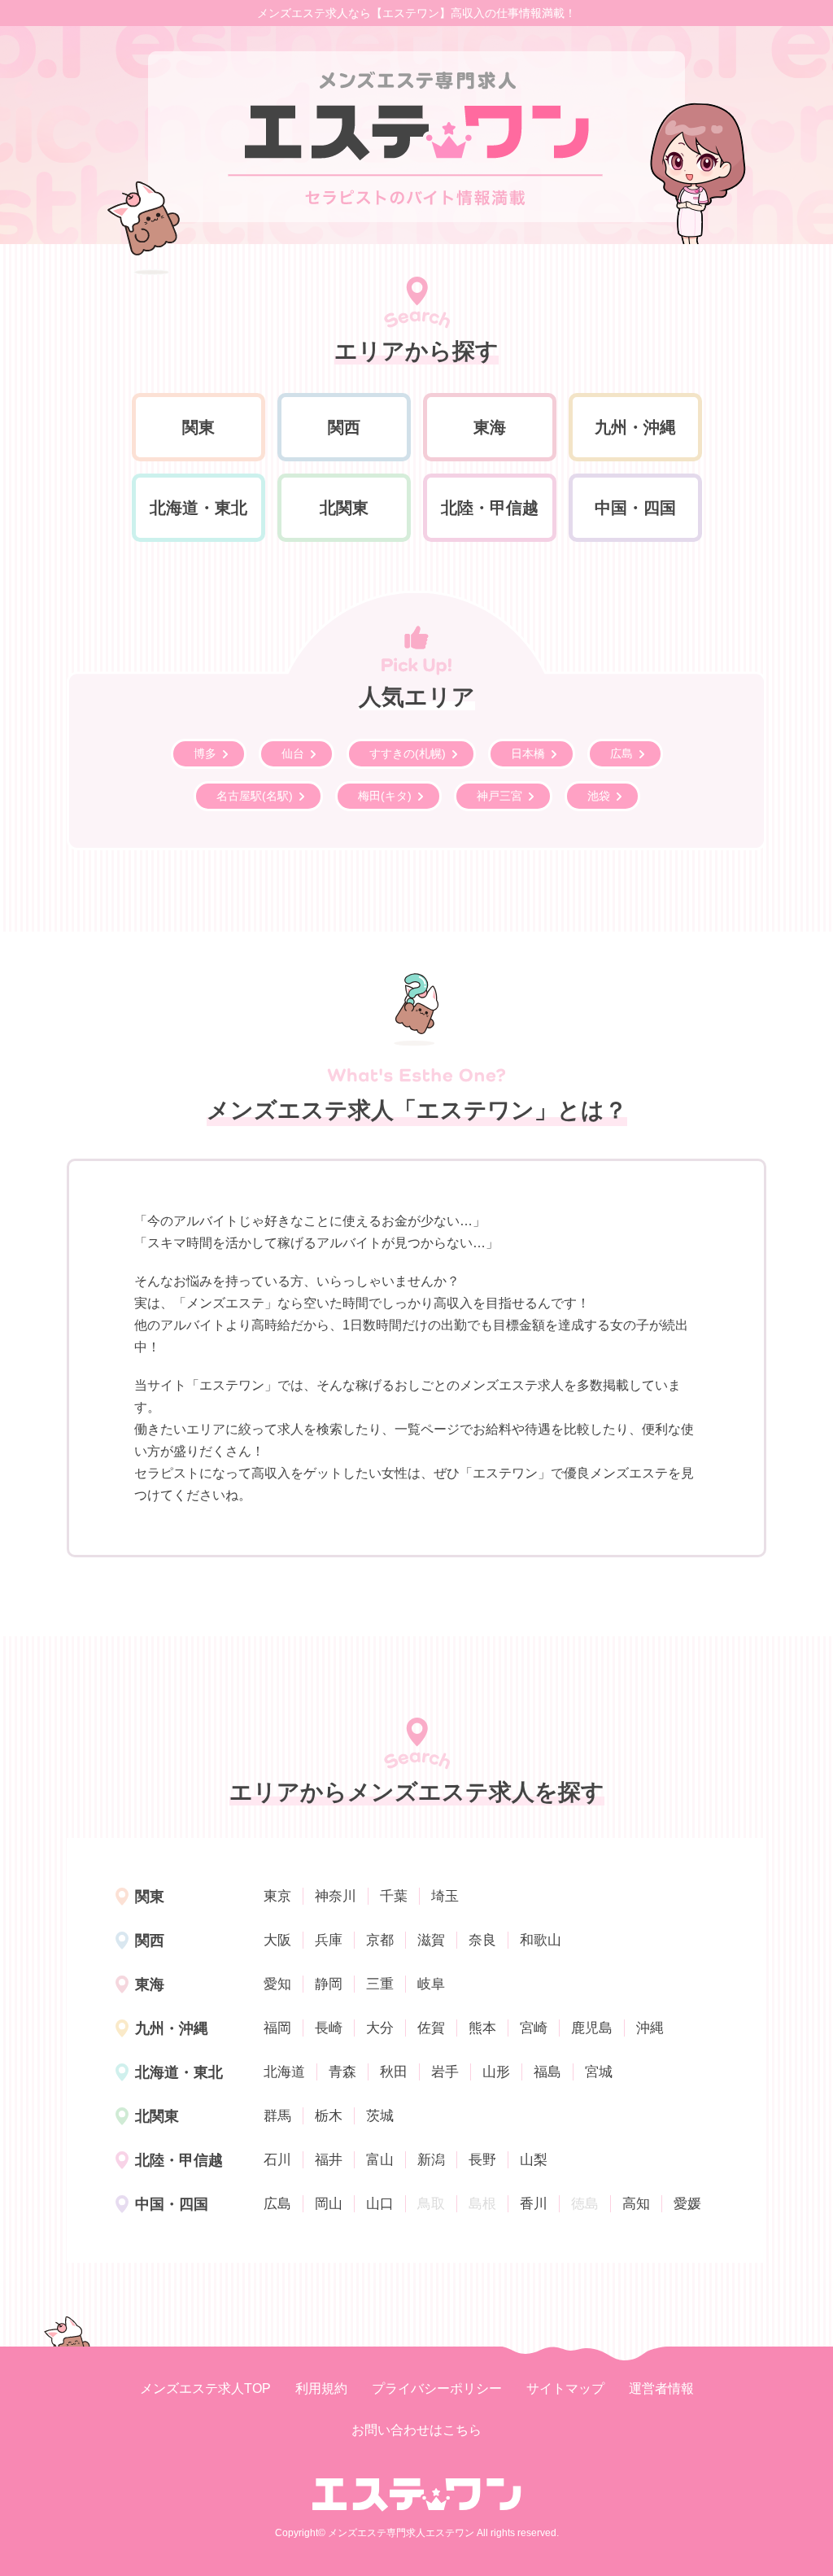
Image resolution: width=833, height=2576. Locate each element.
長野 (482, 2160)
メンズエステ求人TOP (205, 2388)
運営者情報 (661, 2388)
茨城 (380, 2116)
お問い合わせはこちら (416, 2430)
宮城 (599, 2072)
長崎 (329, 2028)
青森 (342, 2072)
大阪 (277, 1940)
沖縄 (650, 2028)
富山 (380, 2160)
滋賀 (431, 1940)
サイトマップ (565, 2388)
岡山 (329, 2204)
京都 (380, 1940)
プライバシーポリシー (437, 2388)
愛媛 (687, 2204)
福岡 (277, 2028)
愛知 (277, 1984)
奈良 (482, 1940)
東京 (277, 1896)
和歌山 (541, 1940)
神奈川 (336, 1896)
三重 (380, 1984)
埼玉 (445, 1896)
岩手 (445, 2072)
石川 (277, 2160)
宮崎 (534, 2028)
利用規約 (321, 2388)
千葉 (394, 1896)
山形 (496, 2072)
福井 (329, 2160)
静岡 (329, 1984)
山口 (380, 2204)
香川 (534, 2204)
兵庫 (329, 1940)
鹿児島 (592, 2028)
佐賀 (431, 2028)
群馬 (277, 2116)
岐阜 (431, 1984)
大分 (380, 2028)
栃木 (329, 2116)
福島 (547, 2072)
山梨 (534, 2160)
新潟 (431, 2160)
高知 (636, 2204)
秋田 (394, 2072)
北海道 (284, 2072)
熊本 (482, 2028)
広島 (277, 2204)
